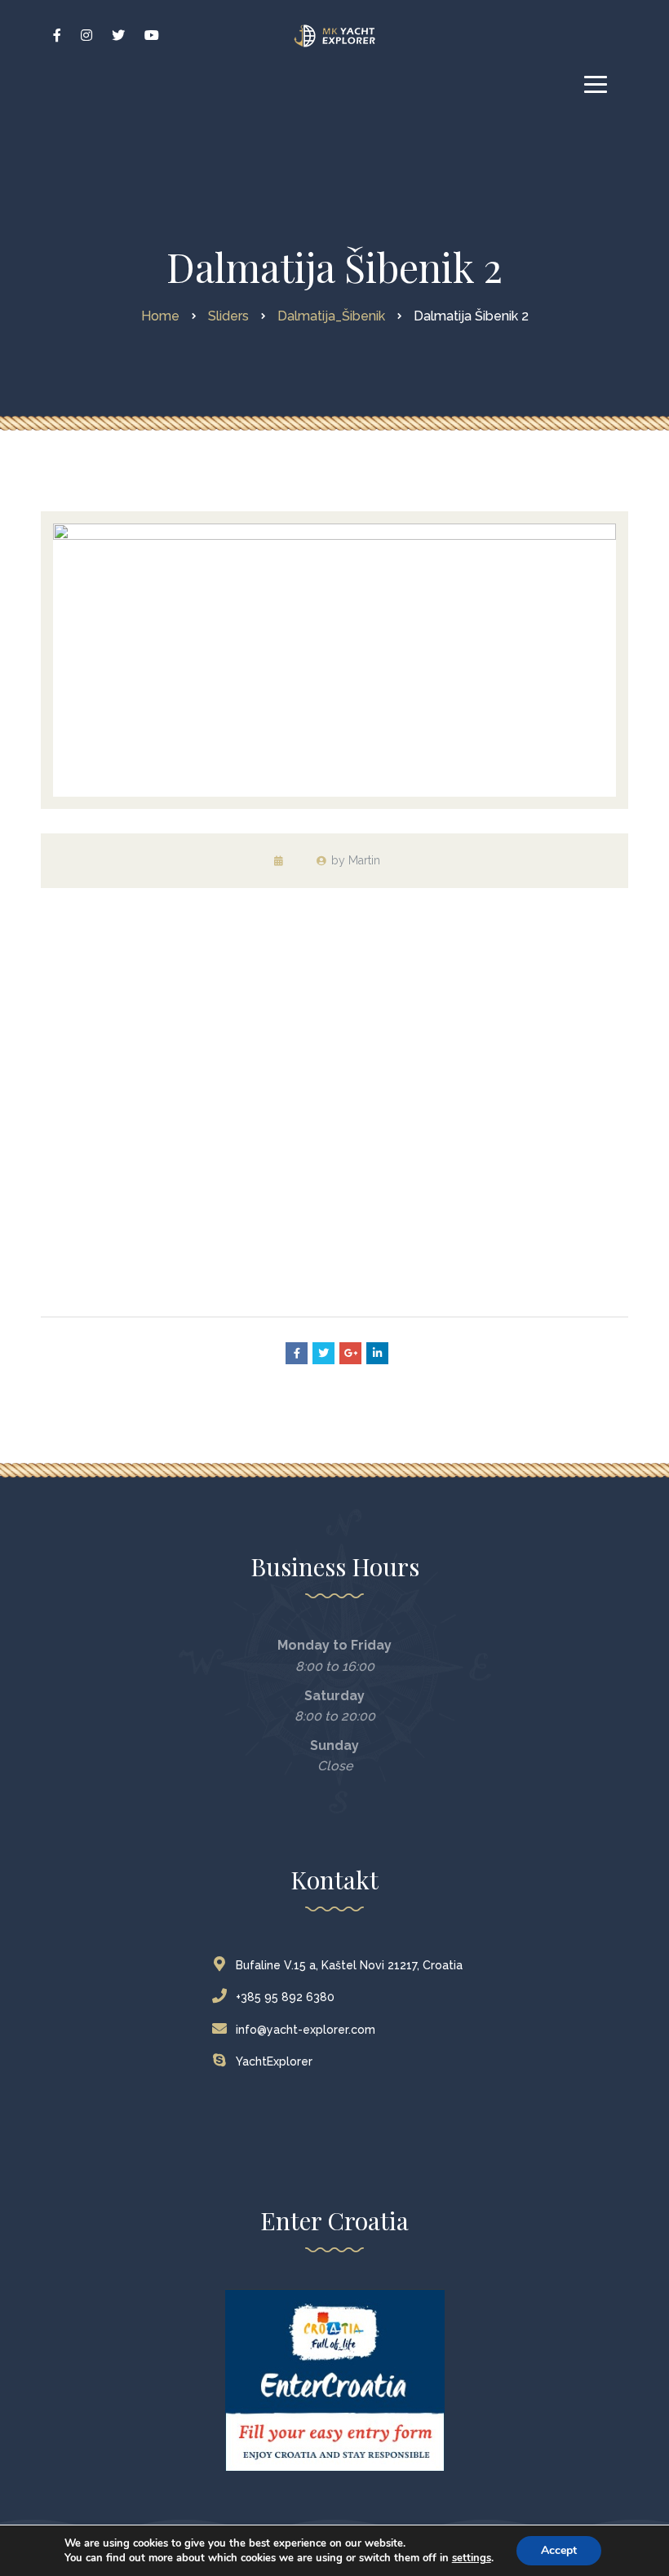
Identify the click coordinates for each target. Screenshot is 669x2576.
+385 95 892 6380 (285, 1997)
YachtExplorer (274, 2061)
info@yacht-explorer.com (306, 2030)
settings (472, 2558)
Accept (559, 2550)
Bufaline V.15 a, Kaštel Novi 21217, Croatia (349, 1965)
